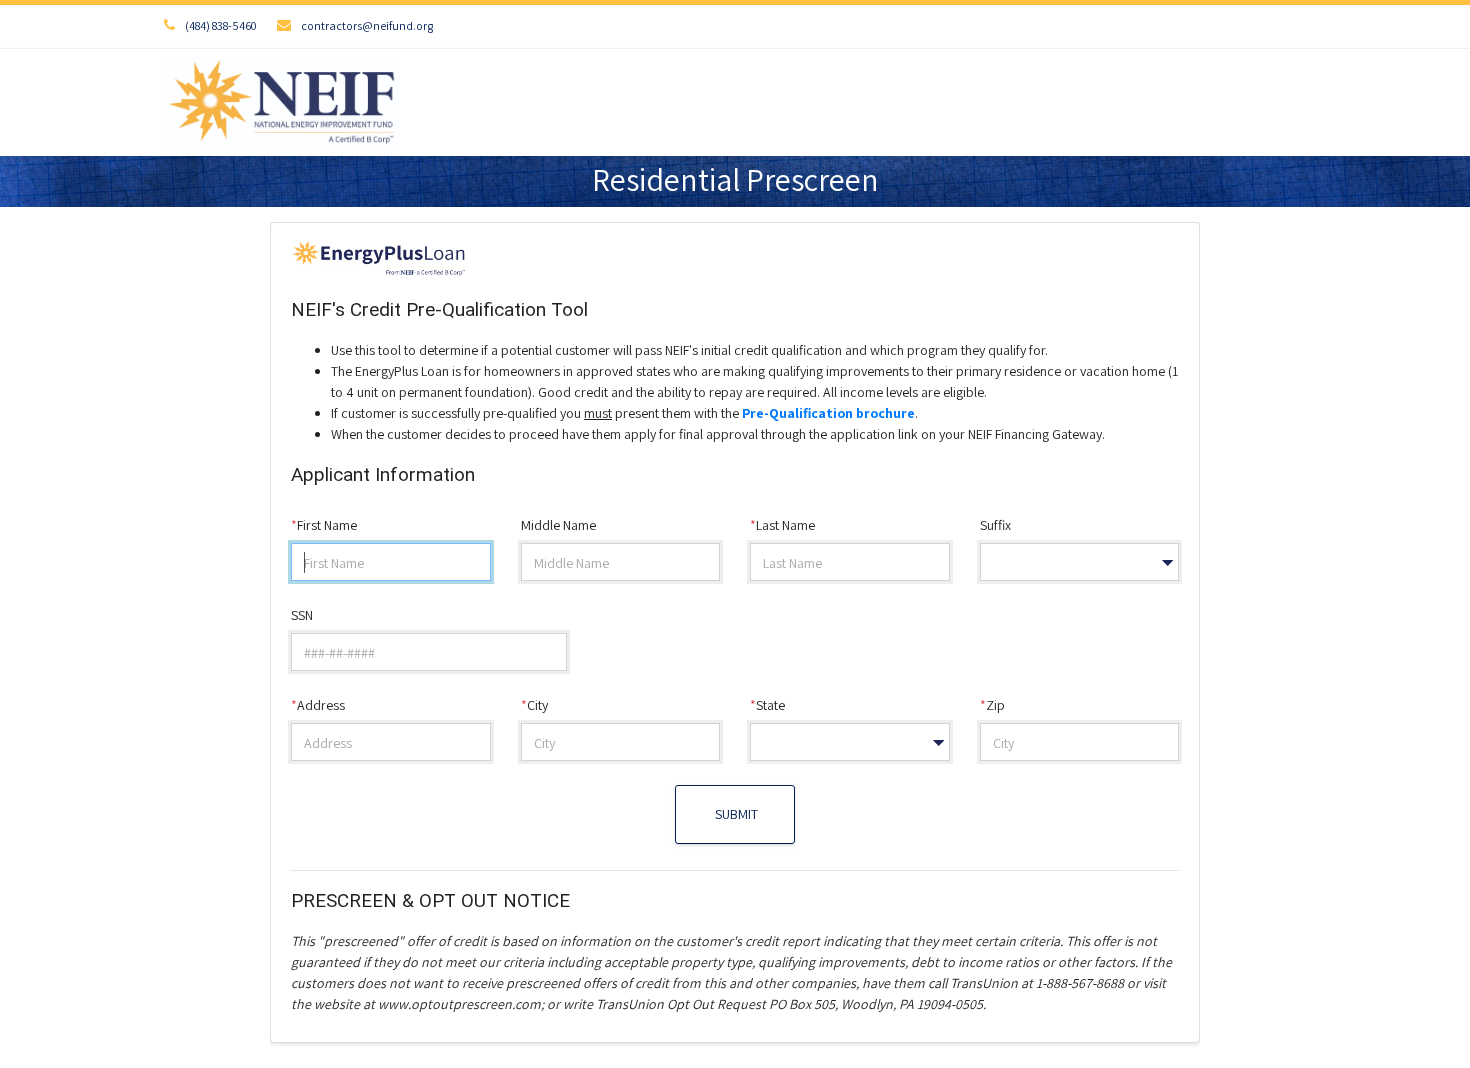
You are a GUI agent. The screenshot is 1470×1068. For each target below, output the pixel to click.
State (767, 705)
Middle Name (558, 525)
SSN (302, 615)
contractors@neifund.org (367, 25)
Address (318, 705)
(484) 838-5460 (221, 25)
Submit (735, 814)
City (534, 705)
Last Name (782, 525)
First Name (324, 525)
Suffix (995, 525)
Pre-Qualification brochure (828, 413)
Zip (992, 705)
